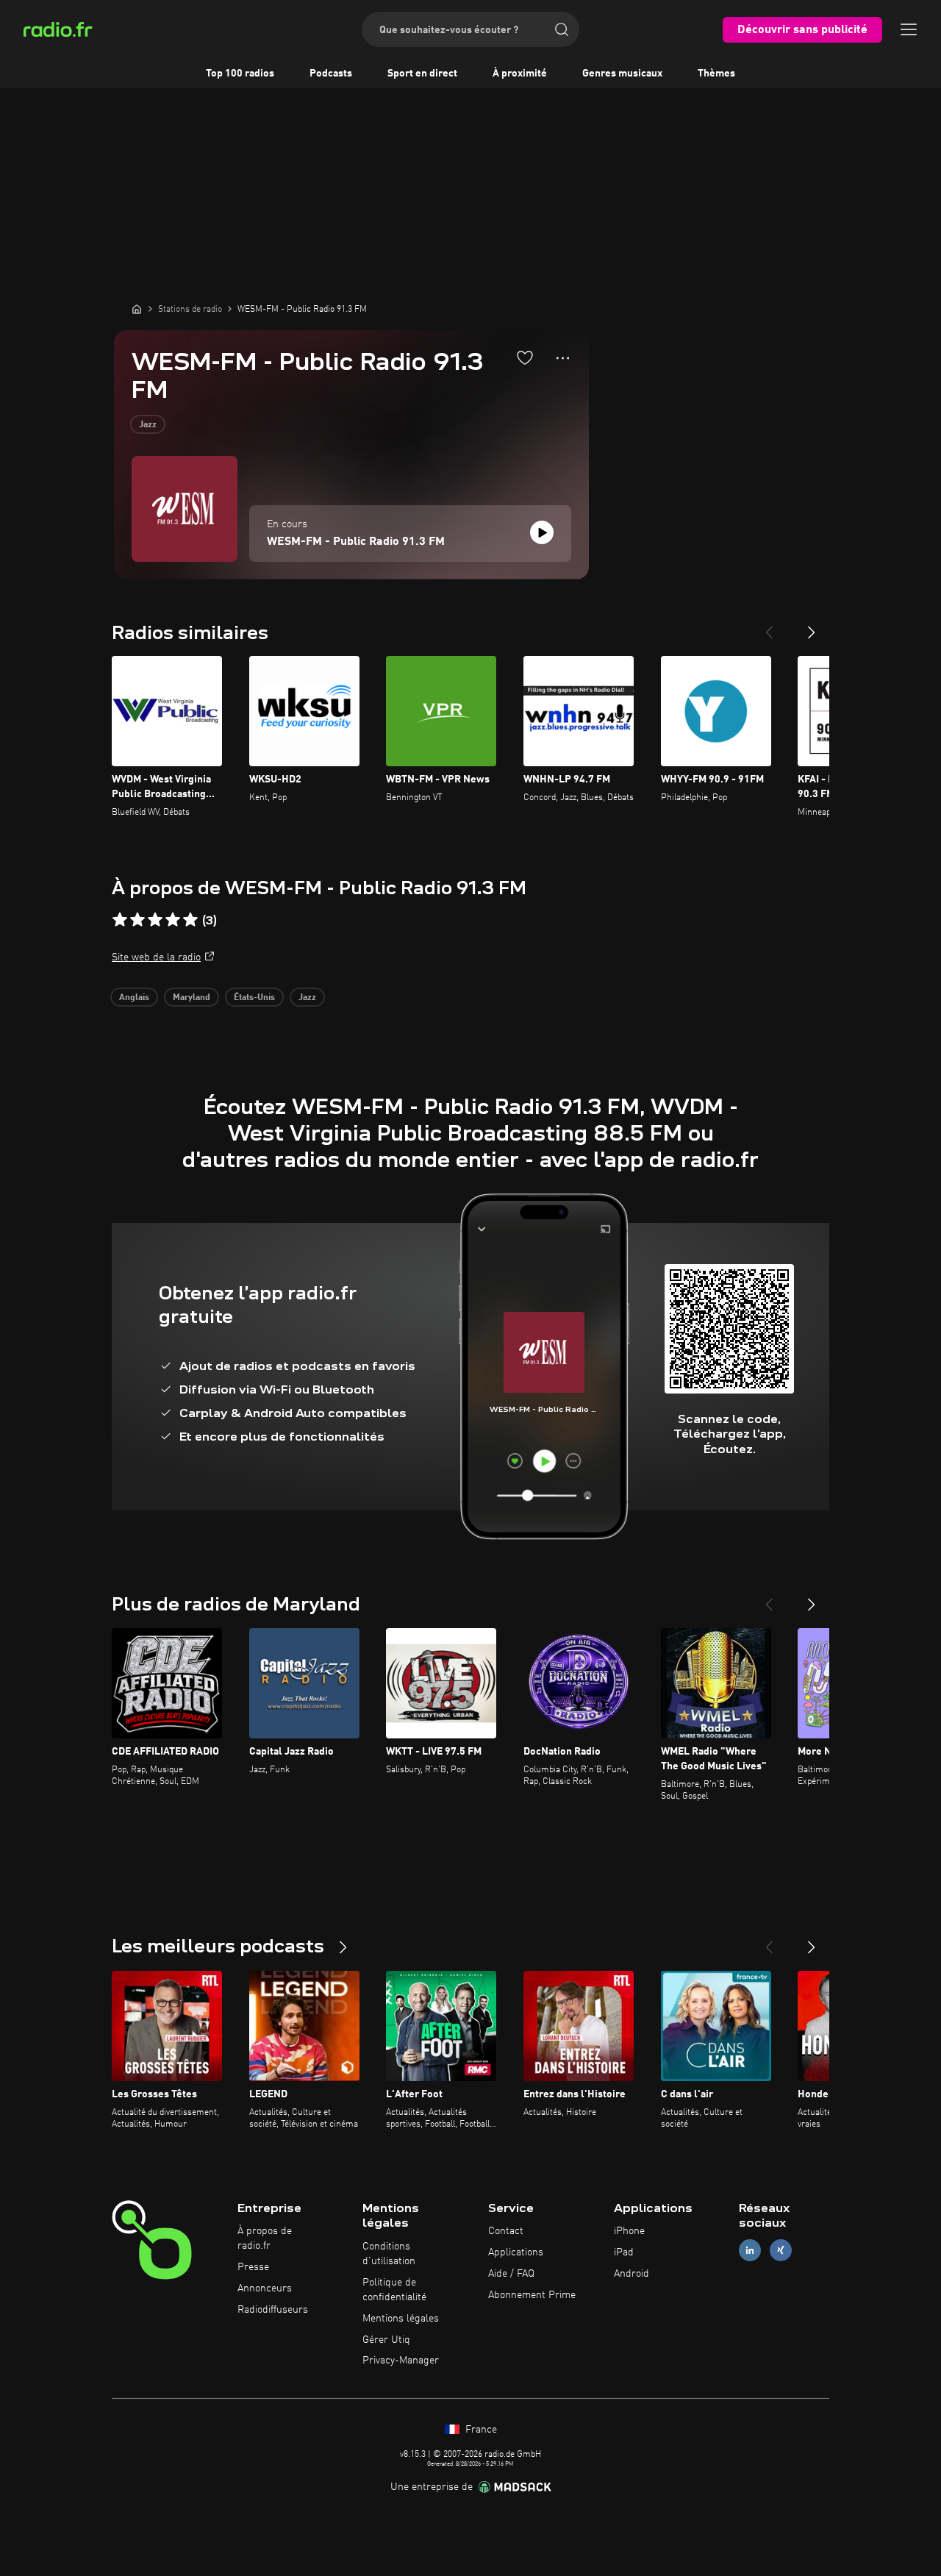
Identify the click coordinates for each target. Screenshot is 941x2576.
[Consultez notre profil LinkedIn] (750, 2251)
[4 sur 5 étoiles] (173, 920)
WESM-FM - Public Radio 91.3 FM (356, 542)
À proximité (520, 74)
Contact (506, 2231)
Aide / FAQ (511, 2274)
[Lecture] (542, 532)
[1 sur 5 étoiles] (120, 920)
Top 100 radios (240, 74)
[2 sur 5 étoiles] (137, 920)
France (480, 2430)
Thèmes (716, 74)
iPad (624, 2252)
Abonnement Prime (532, 2295)
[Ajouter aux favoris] (525, 357)
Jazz (148, 425)
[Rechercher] (562, 29)
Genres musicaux (622, 74)
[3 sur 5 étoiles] (155, 920)
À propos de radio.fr (265, 2238)
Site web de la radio (156, 957)
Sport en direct (422, 74)
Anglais (134, 998)
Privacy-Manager (401, 2361)
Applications (516, 2252)
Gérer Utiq (386, 2340)
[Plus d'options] (563, 358)
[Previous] (769, 627)
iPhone (629, 2231)
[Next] (812, 627)
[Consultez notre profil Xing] (781, 2251)
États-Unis (254, 998)
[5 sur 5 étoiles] (190, 920)
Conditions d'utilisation (389, 2254)
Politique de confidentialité (394, 2290)
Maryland (192, 998)
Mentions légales (401, 2319)
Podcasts (331, 74)
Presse (253, 2267)
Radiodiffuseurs (273, 2310)
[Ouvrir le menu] (909, 29)
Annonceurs (265, 2288)
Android (631, 2274)
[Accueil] (137, 309)
